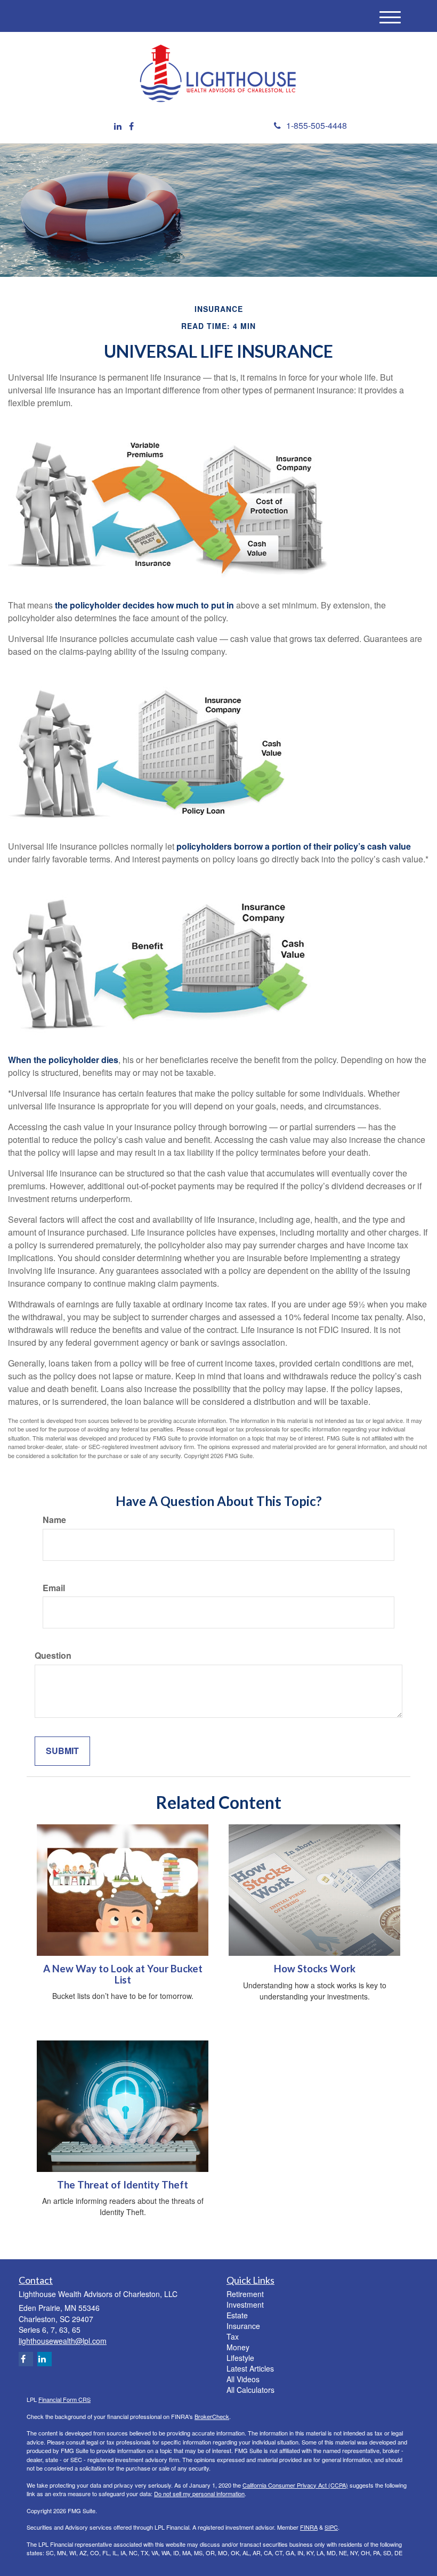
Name (54, 1520)
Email (54, 1588)
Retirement (245, 2294)
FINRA (309, 2527)
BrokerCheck (212, 2416)
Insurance (243, 2326)
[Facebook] (131, 126)
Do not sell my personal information (199, 2493)
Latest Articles (250, 2368)
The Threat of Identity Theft (123, 2185)
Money (238, 2347)
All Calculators (250, 2390)
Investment (245, 2305)
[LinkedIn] (118, 126)
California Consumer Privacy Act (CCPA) (295, 2485)
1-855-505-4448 (317, 125)
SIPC (331, 2527)
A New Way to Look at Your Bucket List (123, 1974)
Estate (237, 2315)
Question (53, 1656)
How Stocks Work (315, 1969)
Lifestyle (240, 2358)
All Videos (243, 2379)
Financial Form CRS (64, 2399)
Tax (233, 2336)
